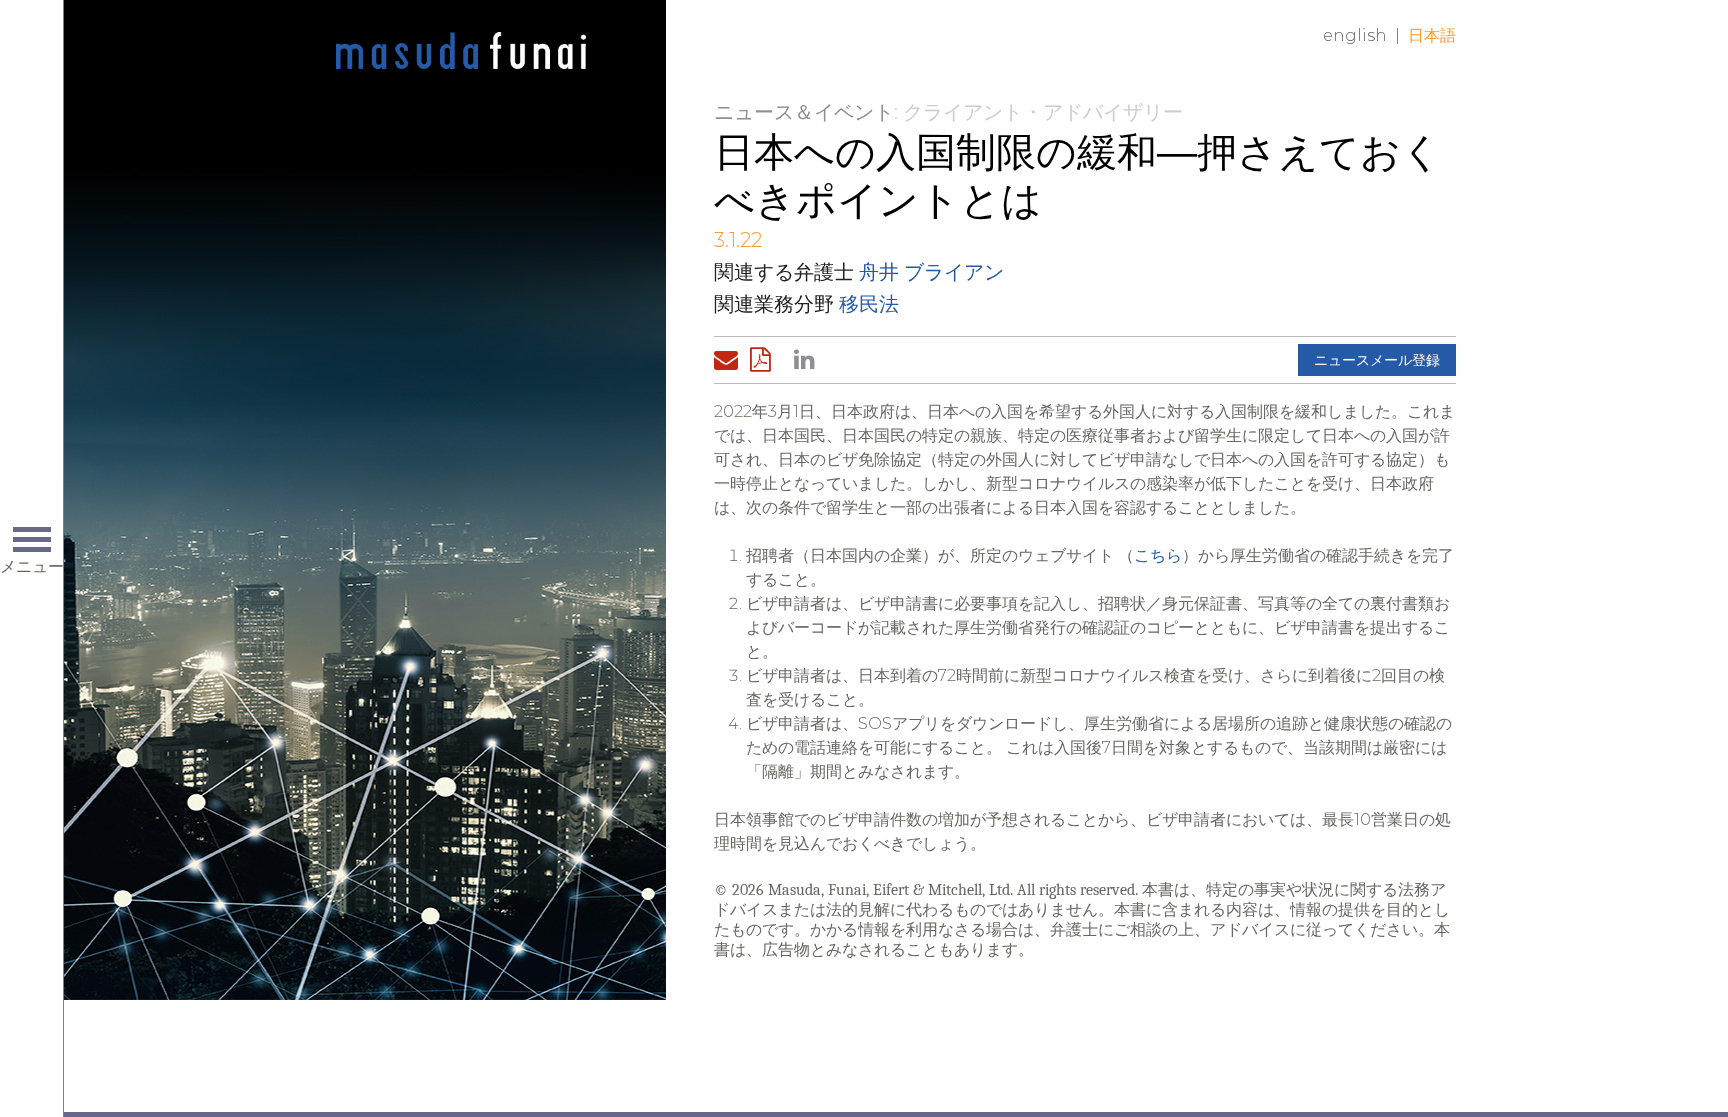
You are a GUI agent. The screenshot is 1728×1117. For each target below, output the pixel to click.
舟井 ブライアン (931, 272)
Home (461, 52)
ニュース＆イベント (804, 112)
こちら (1158, 555)
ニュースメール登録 (1377, 360)
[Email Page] (730, 360)
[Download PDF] (766, 360)
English (1355, 35)
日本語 (1432, 35)
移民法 (869, 304)
